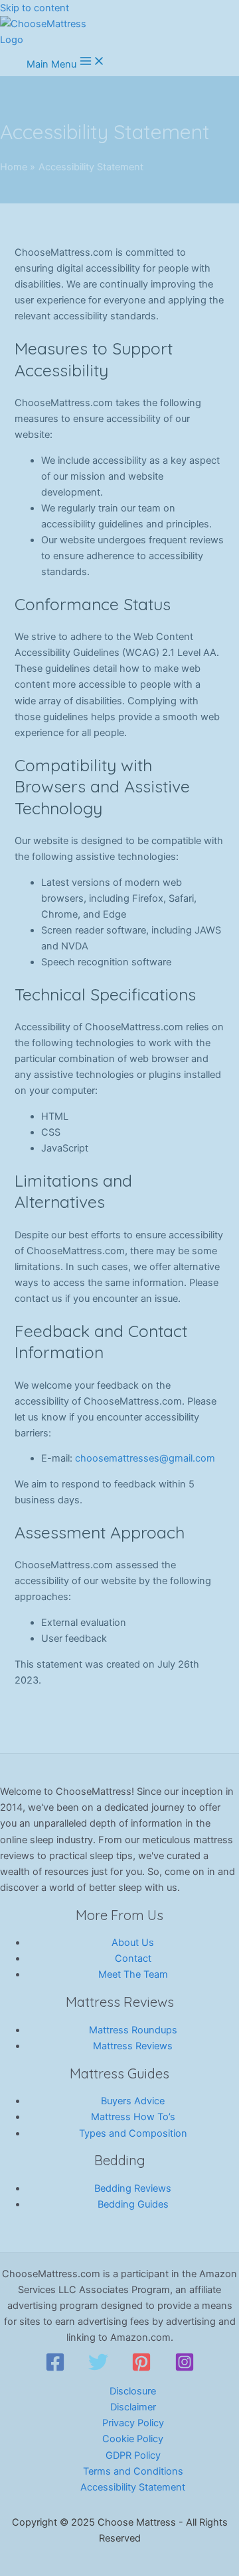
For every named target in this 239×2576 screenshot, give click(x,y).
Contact (133, 1959)
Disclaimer (133, 2407)
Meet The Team (133, 1974)
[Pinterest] (141, 2369)
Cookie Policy (133, 2439)
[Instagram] (185, 2369)
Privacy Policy (133, 2423)
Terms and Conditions (133, 2471)
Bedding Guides (133, 2204)
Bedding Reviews (133, 2188)
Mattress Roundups (133, 2030)
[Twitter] (98, 2369)
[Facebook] (55, 2369)
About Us (133, 1943)
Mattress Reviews (133, 2046)
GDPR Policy (133, 2455)
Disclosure (133, 2391)
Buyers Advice (133, 2101)
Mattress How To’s (133, 2117)
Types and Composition (133, 2133)
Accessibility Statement (133, 2487)
